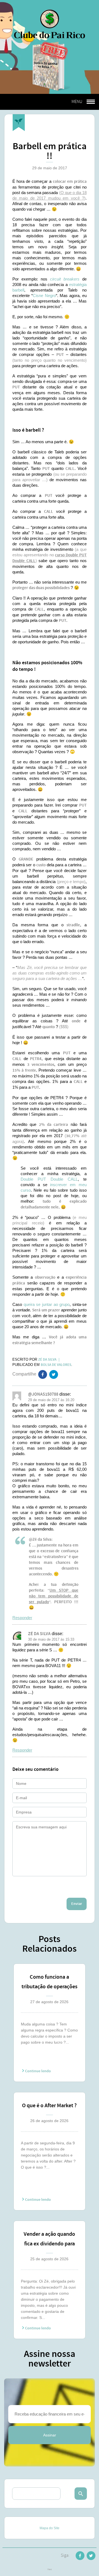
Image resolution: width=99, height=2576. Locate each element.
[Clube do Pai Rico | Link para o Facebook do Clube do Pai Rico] (80, 2557)
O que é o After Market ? (49, 2106)
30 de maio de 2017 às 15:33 (51, 1639)
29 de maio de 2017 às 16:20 (51, 1400)
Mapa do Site (50, 2528)
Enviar (77, 1904)
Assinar (50, 2435)
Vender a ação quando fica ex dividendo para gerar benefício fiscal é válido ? (49, 2240)
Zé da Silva (39, 1634)
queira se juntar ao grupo (47, 1304)
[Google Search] (81, 2494)
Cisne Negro (44, 296)
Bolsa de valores (56, 1365)
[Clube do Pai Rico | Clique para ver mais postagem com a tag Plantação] (19, 123)
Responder (22, 1618)
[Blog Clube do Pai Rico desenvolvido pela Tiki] (50, 2570)
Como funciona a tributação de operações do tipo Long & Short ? (50, 1983)
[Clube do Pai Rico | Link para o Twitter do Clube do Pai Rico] (54, 1376)
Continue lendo (38, 2071)
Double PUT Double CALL (49, 1179)
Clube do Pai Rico (50, 24)
